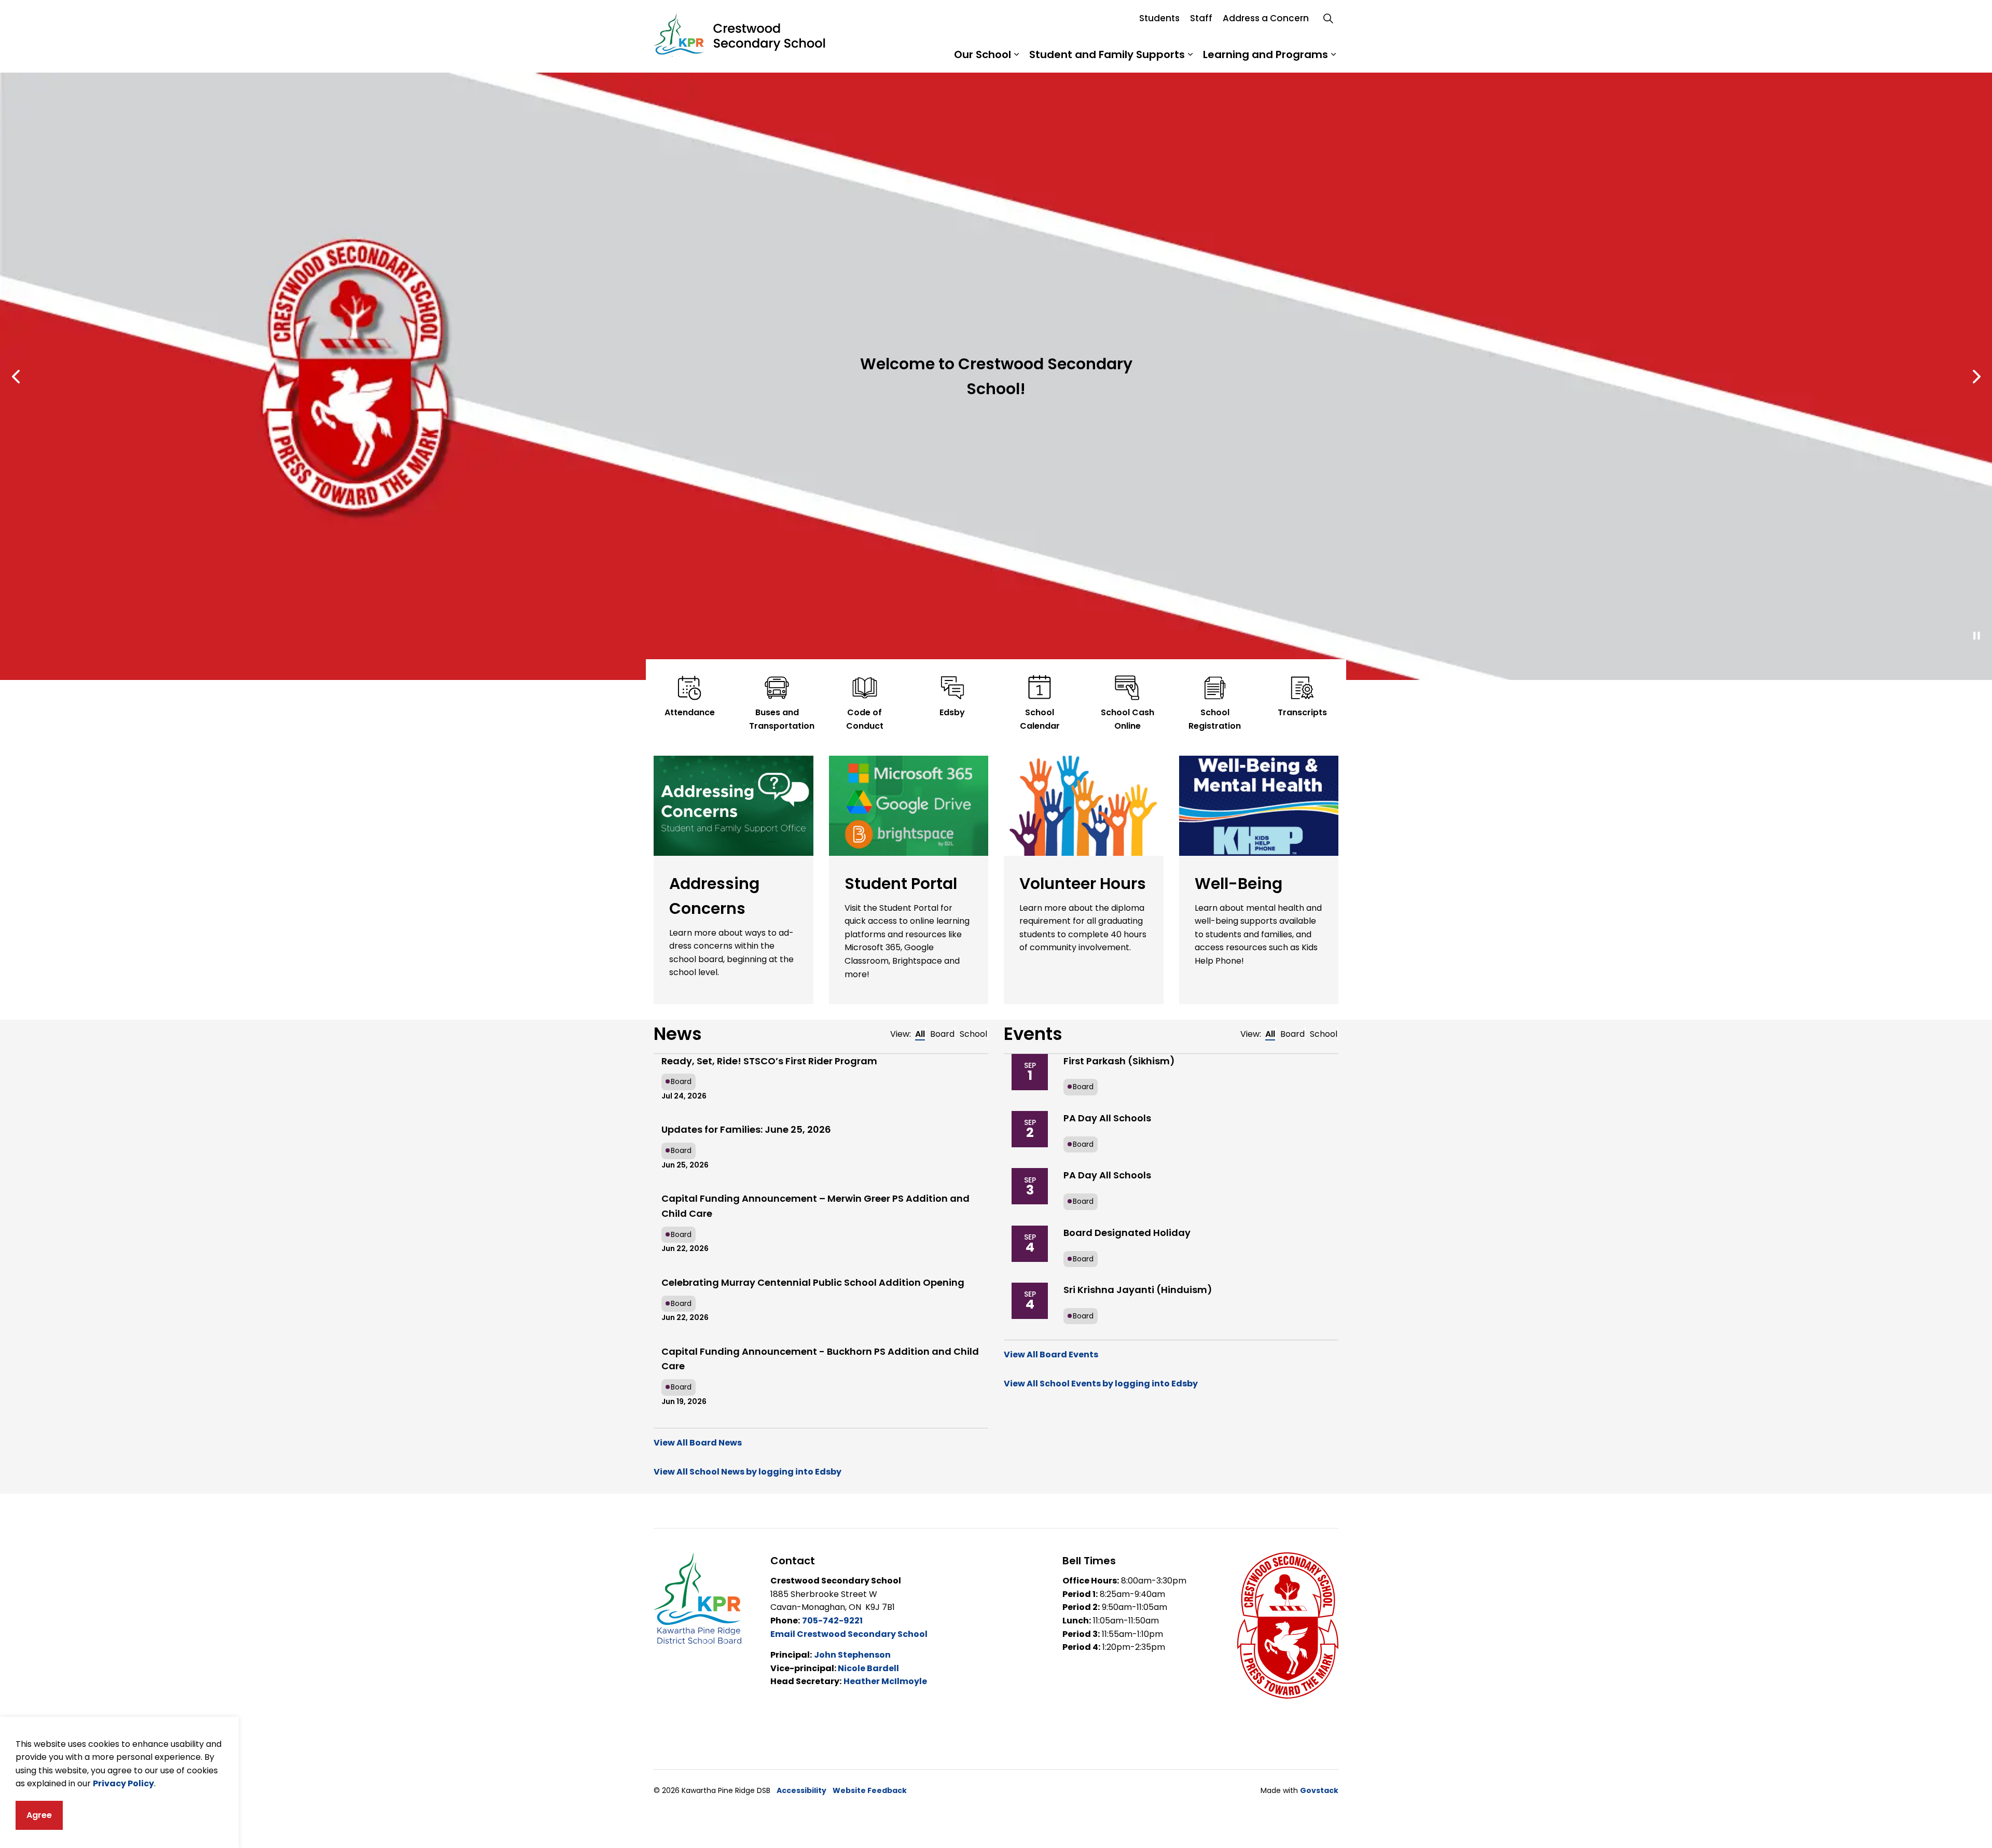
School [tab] (973, 1034)
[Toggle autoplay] (1976, 636)
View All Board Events (1051, 1354)
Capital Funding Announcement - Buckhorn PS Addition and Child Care (820, 1359)
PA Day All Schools (1107, 1118)
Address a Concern (1266, 18)
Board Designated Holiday (1127, 1233)
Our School (983, 54)
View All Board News (698, 1443)
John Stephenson (852, 1655)
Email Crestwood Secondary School (849, 1634)
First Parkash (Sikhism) (1119, 1061)
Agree (39, 1815)
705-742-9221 (832, 1621)
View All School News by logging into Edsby (748, 1472)
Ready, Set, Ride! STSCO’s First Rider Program (769, 1061)
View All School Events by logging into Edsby (1101, 1384)
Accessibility (801, 1790)
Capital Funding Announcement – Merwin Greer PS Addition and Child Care (815, 1206)
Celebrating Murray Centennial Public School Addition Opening (813, 1282)
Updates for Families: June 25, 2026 (746, 1129)
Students (1159, 18)
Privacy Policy (123, 1783)
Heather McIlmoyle (885, 1681)
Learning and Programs (1265, 54)
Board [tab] (942, 1034)
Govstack (1319, 1790)
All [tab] (920, 1034)
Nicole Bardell (868, 1668)
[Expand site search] (1328, 18)
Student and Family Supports (1107, 54)
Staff (1201, 18)
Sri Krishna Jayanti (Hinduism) (1138, 1290)
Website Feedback (870, 1790)
